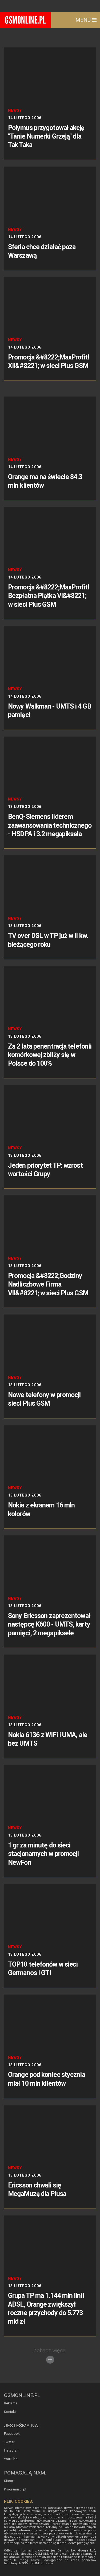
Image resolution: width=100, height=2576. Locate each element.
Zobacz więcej (50, 2350)
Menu (84, 20)
